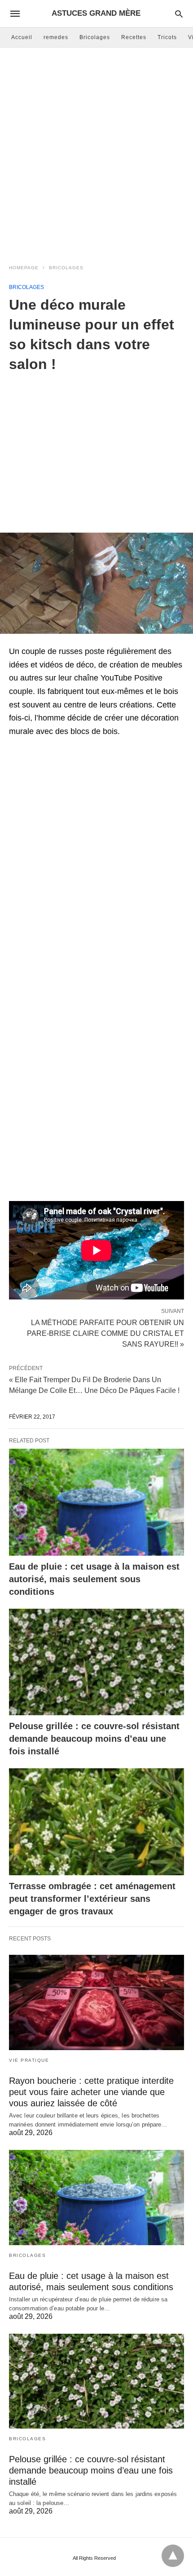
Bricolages (95, 37)
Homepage (24, 268)
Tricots (167, 37)
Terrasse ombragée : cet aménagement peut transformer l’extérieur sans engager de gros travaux (92, 1899)
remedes (56, 37)
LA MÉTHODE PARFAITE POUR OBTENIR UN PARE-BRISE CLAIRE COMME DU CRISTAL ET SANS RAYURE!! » (105, 1333)
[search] (179, 14)
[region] (96, 446)
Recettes (134, 37)
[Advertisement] (96, 153)
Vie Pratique (29, 2060)
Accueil (22, 37)
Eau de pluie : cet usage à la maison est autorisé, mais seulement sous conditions (94, 1579)
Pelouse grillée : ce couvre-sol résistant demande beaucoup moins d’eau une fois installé (94, 1739)
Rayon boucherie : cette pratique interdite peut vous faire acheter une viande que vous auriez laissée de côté (91, 2092)
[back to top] (173, 2556)
